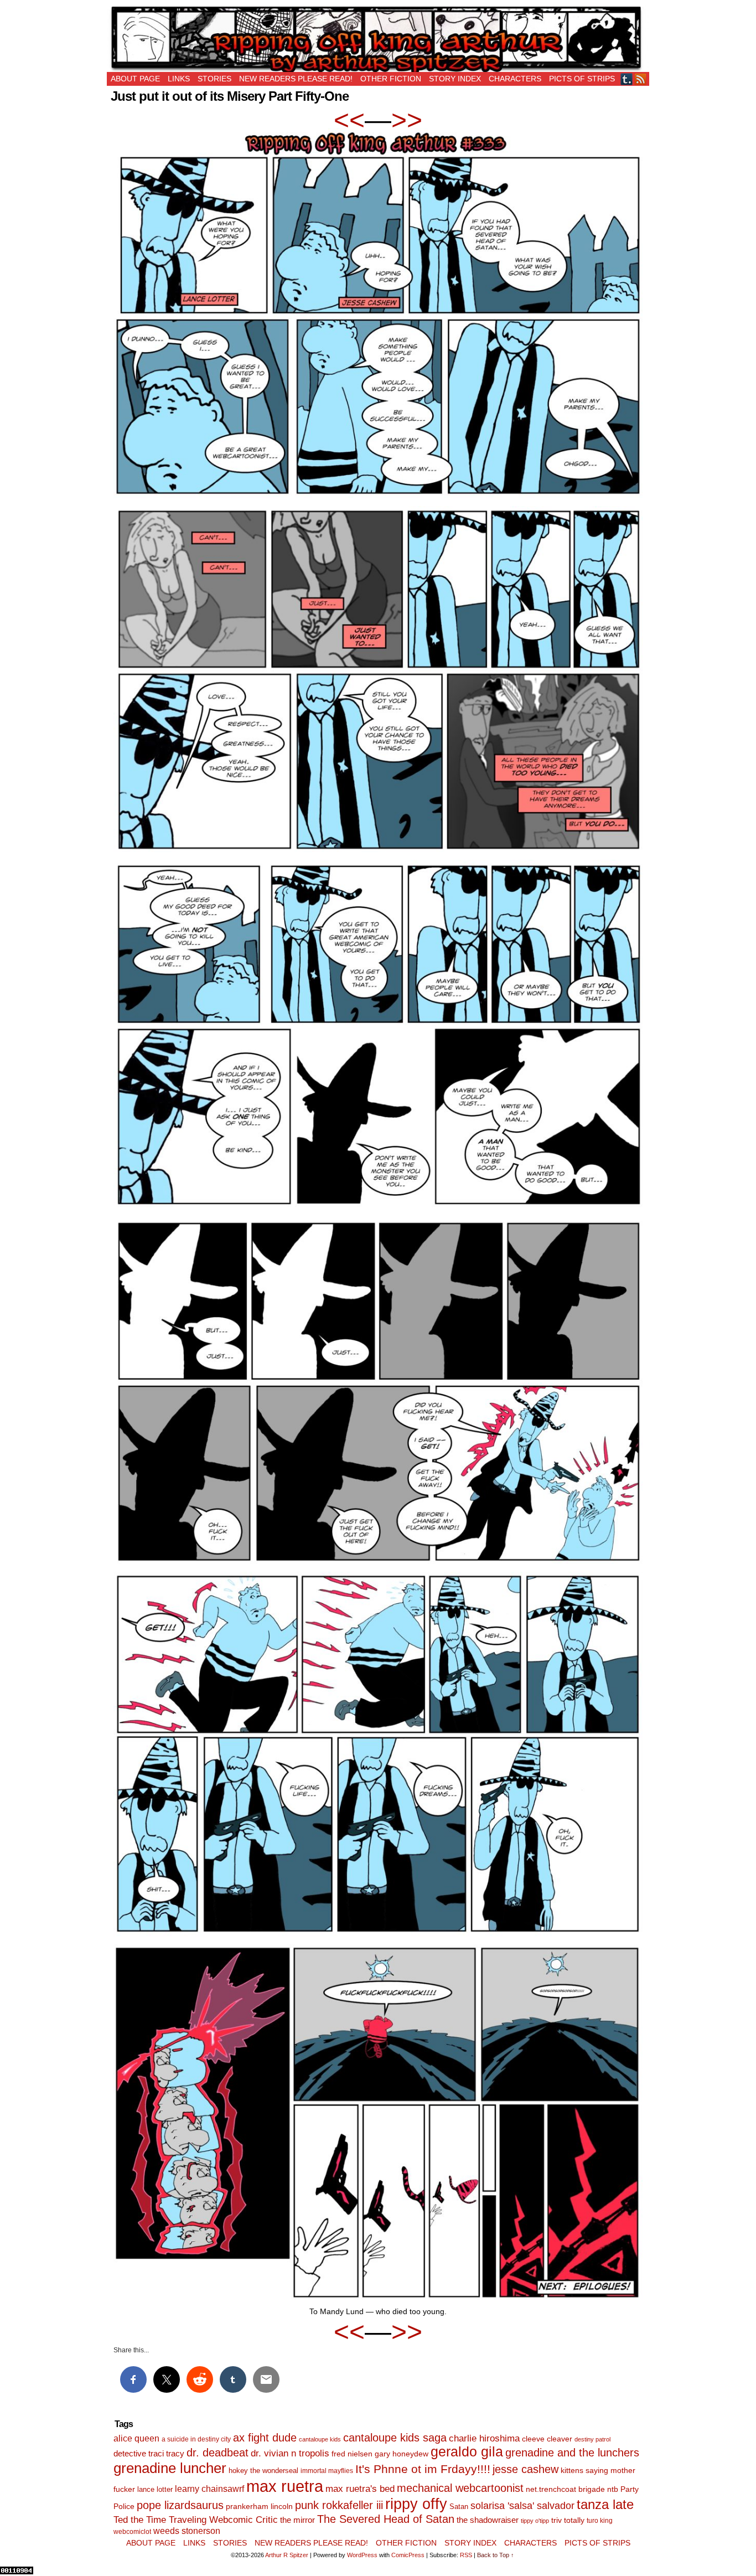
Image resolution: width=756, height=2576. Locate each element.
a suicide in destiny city (196, 2439)
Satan (459, 2507)
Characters (515, 79)
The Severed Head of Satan (386, 2519)
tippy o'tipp (535, 2521)
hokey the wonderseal (263, 2471)
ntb (613, 2489)
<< (349, 120)
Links (179, 79)
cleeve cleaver (547, 2439)
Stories (214, 79)
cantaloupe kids (320, 2439)
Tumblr (627, 79)
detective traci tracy (149, 2453)
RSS (641, 79)
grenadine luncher (170, 2468)
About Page (135, 79)
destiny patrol (592, 2439)
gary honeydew (402, 2454)
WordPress (362, 2555)
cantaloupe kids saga (395, 2438)
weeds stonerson (187, 2531)
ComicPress (408, 2555)
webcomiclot (132, 2532)
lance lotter (155, 2489)
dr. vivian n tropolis (290, 2453)
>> (407, 120)
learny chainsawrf (209, 2489)
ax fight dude (265, 2437)
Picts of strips (582, 79)
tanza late (605, 2505)
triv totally (568, 2520)
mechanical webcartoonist (460, 2488)
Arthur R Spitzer (287, 2555)
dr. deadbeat (218, 2453)
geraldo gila (467, 2452)
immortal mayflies (327, 2471)
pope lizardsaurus (180, 2505)
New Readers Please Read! (296, 79)
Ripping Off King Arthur (378, 39)
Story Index (455, 79)
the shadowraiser (488, 2520)
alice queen (136, 2438)
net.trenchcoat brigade (565, 2489)
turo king (600, 2521)
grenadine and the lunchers (572, 2453)
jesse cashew (525, 2469)
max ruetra (285, 2486)
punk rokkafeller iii (339, 2505)
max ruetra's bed (360, 2489)
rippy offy (416, 2504)
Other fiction (391, 79)
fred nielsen (352, 2454)
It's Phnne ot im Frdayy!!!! (423, 2469)
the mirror (297, 2520)
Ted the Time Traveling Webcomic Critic (196, 2520)
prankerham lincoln (259, 2507)
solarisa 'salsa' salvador (522, 2506)
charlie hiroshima (484, 2438)
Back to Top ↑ (496, 2555)
